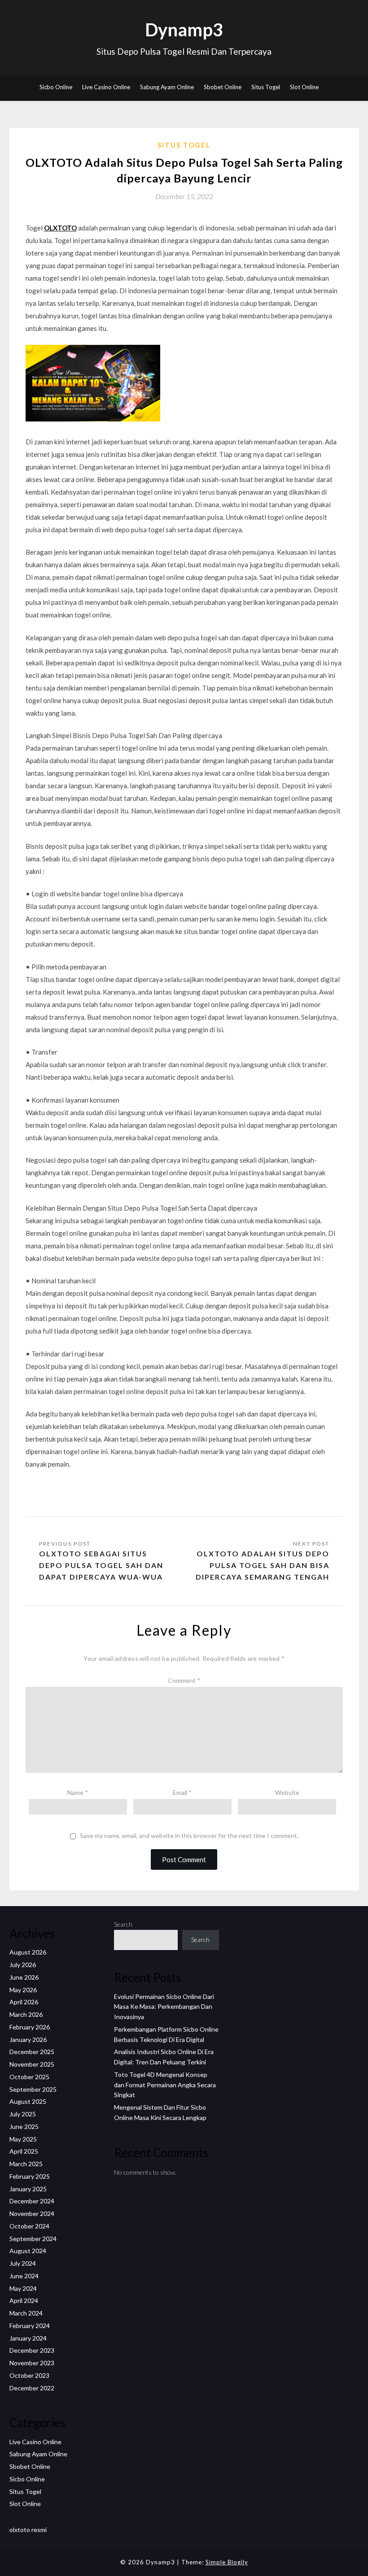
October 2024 (29, 2226)
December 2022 (32, 2388)
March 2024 (26, 2313)
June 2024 (24, 2276)
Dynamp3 (184, 30)
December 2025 (32, 2052)
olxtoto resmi (28, 2530)
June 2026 (24, 1977)
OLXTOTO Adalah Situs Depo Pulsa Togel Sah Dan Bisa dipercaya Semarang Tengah (263, 1565)
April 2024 (24, 2300)
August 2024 (28, 2251)
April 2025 (24, 2151)
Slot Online (304, 87)
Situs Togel (266, 87)
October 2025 (29, 2077)
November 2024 (32, 2213)
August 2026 (28, 1952)
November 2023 (32, 2363)
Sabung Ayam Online (167, 87)
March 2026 (26, 2014)
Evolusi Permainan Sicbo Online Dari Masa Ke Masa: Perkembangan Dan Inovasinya (164, 2007)
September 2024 (33, 2239)
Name (78, 1792)
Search (123, 1924)
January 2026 (28, 2040)
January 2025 (28, 2189)
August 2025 (28, 2101)
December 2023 (32, 2350)
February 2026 (30, 2027)
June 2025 (24, 2126)
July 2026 (23, 1965)
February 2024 (30, 2326)
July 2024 (23, 2263)
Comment (184, 1680)
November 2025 (32, 2064)
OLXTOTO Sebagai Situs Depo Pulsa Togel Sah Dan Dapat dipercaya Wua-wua (101, 1565)
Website (287, 1792)
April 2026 (24, 2002)
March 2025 (26, 2164)
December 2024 (32, 2201)
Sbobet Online (223, 87)
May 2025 (23, 2139)
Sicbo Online (56, 87)
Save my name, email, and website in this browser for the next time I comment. (189, 1836)
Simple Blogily (227, 2562)
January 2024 (28, 2338)
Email (182, 1792)
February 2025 (30, 2176)
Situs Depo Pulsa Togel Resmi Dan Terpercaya (184, 51)
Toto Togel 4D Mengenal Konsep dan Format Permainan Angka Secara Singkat (165, 2085)
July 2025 (23, 2114)
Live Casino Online (106, 87)
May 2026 (23, 1990)
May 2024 (23, 2288)
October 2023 (29, 2375)
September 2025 (33, 2089)
